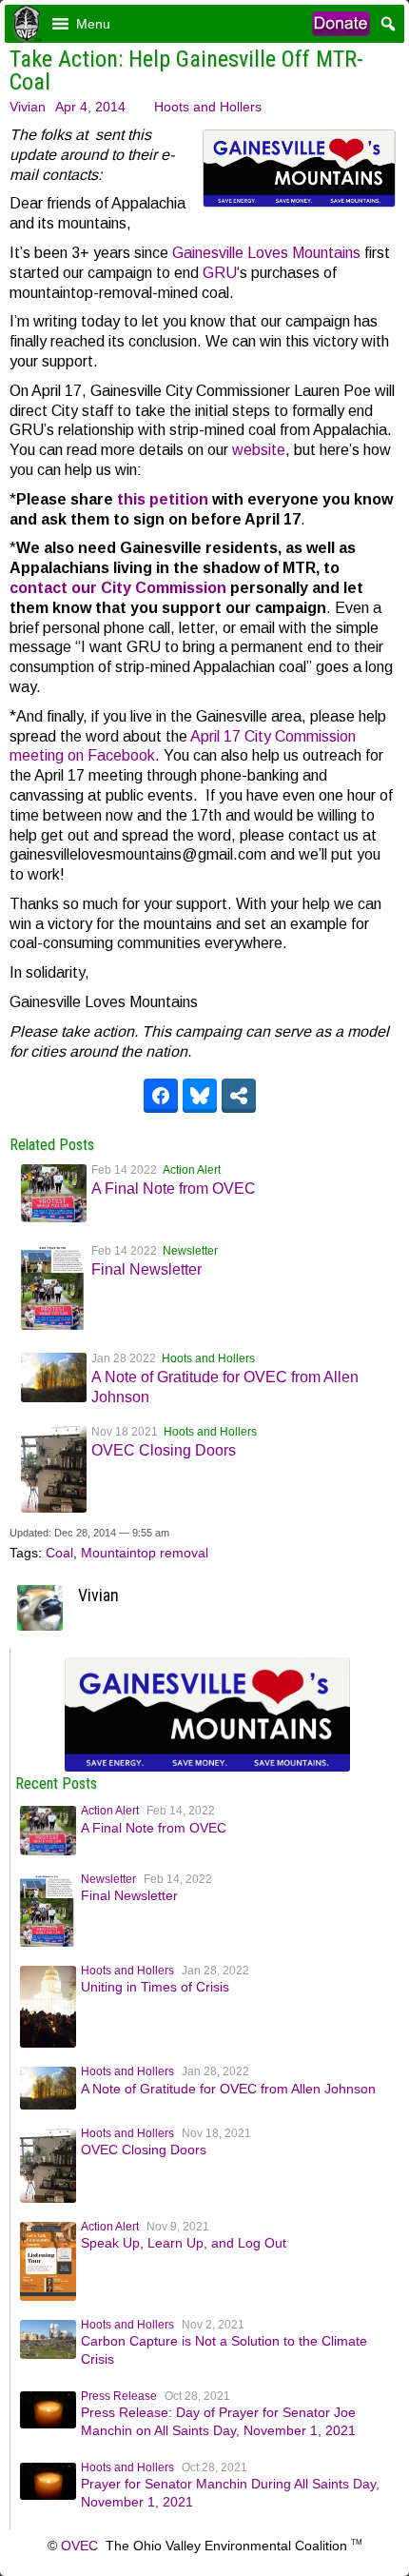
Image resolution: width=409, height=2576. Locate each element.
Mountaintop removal (145, 1553)
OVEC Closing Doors (164, 1450)
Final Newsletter (146, 1269)
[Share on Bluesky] (200, 1096)
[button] (93, 24)
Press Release (119, 2396)
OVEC (79, 2546)
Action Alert (192, 1170)
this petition (163, 499)
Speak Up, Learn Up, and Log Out (184, 2243)
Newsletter (190, 1251)
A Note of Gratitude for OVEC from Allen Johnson (228, 2089)
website (259, 450)
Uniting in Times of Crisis (155, 1987)
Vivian (28, 107)
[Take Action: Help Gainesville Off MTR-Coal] (207, 1767)
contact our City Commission (118, 588)
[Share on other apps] (239, 1096)
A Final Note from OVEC (174, 1189)
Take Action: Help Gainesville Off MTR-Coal (186, 70)
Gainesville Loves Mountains (266, 253)
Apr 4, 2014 (90, 107)
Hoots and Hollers (208, 107)
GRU (220, 273)
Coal (59, 1553)
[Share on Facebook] (161, 1096)
